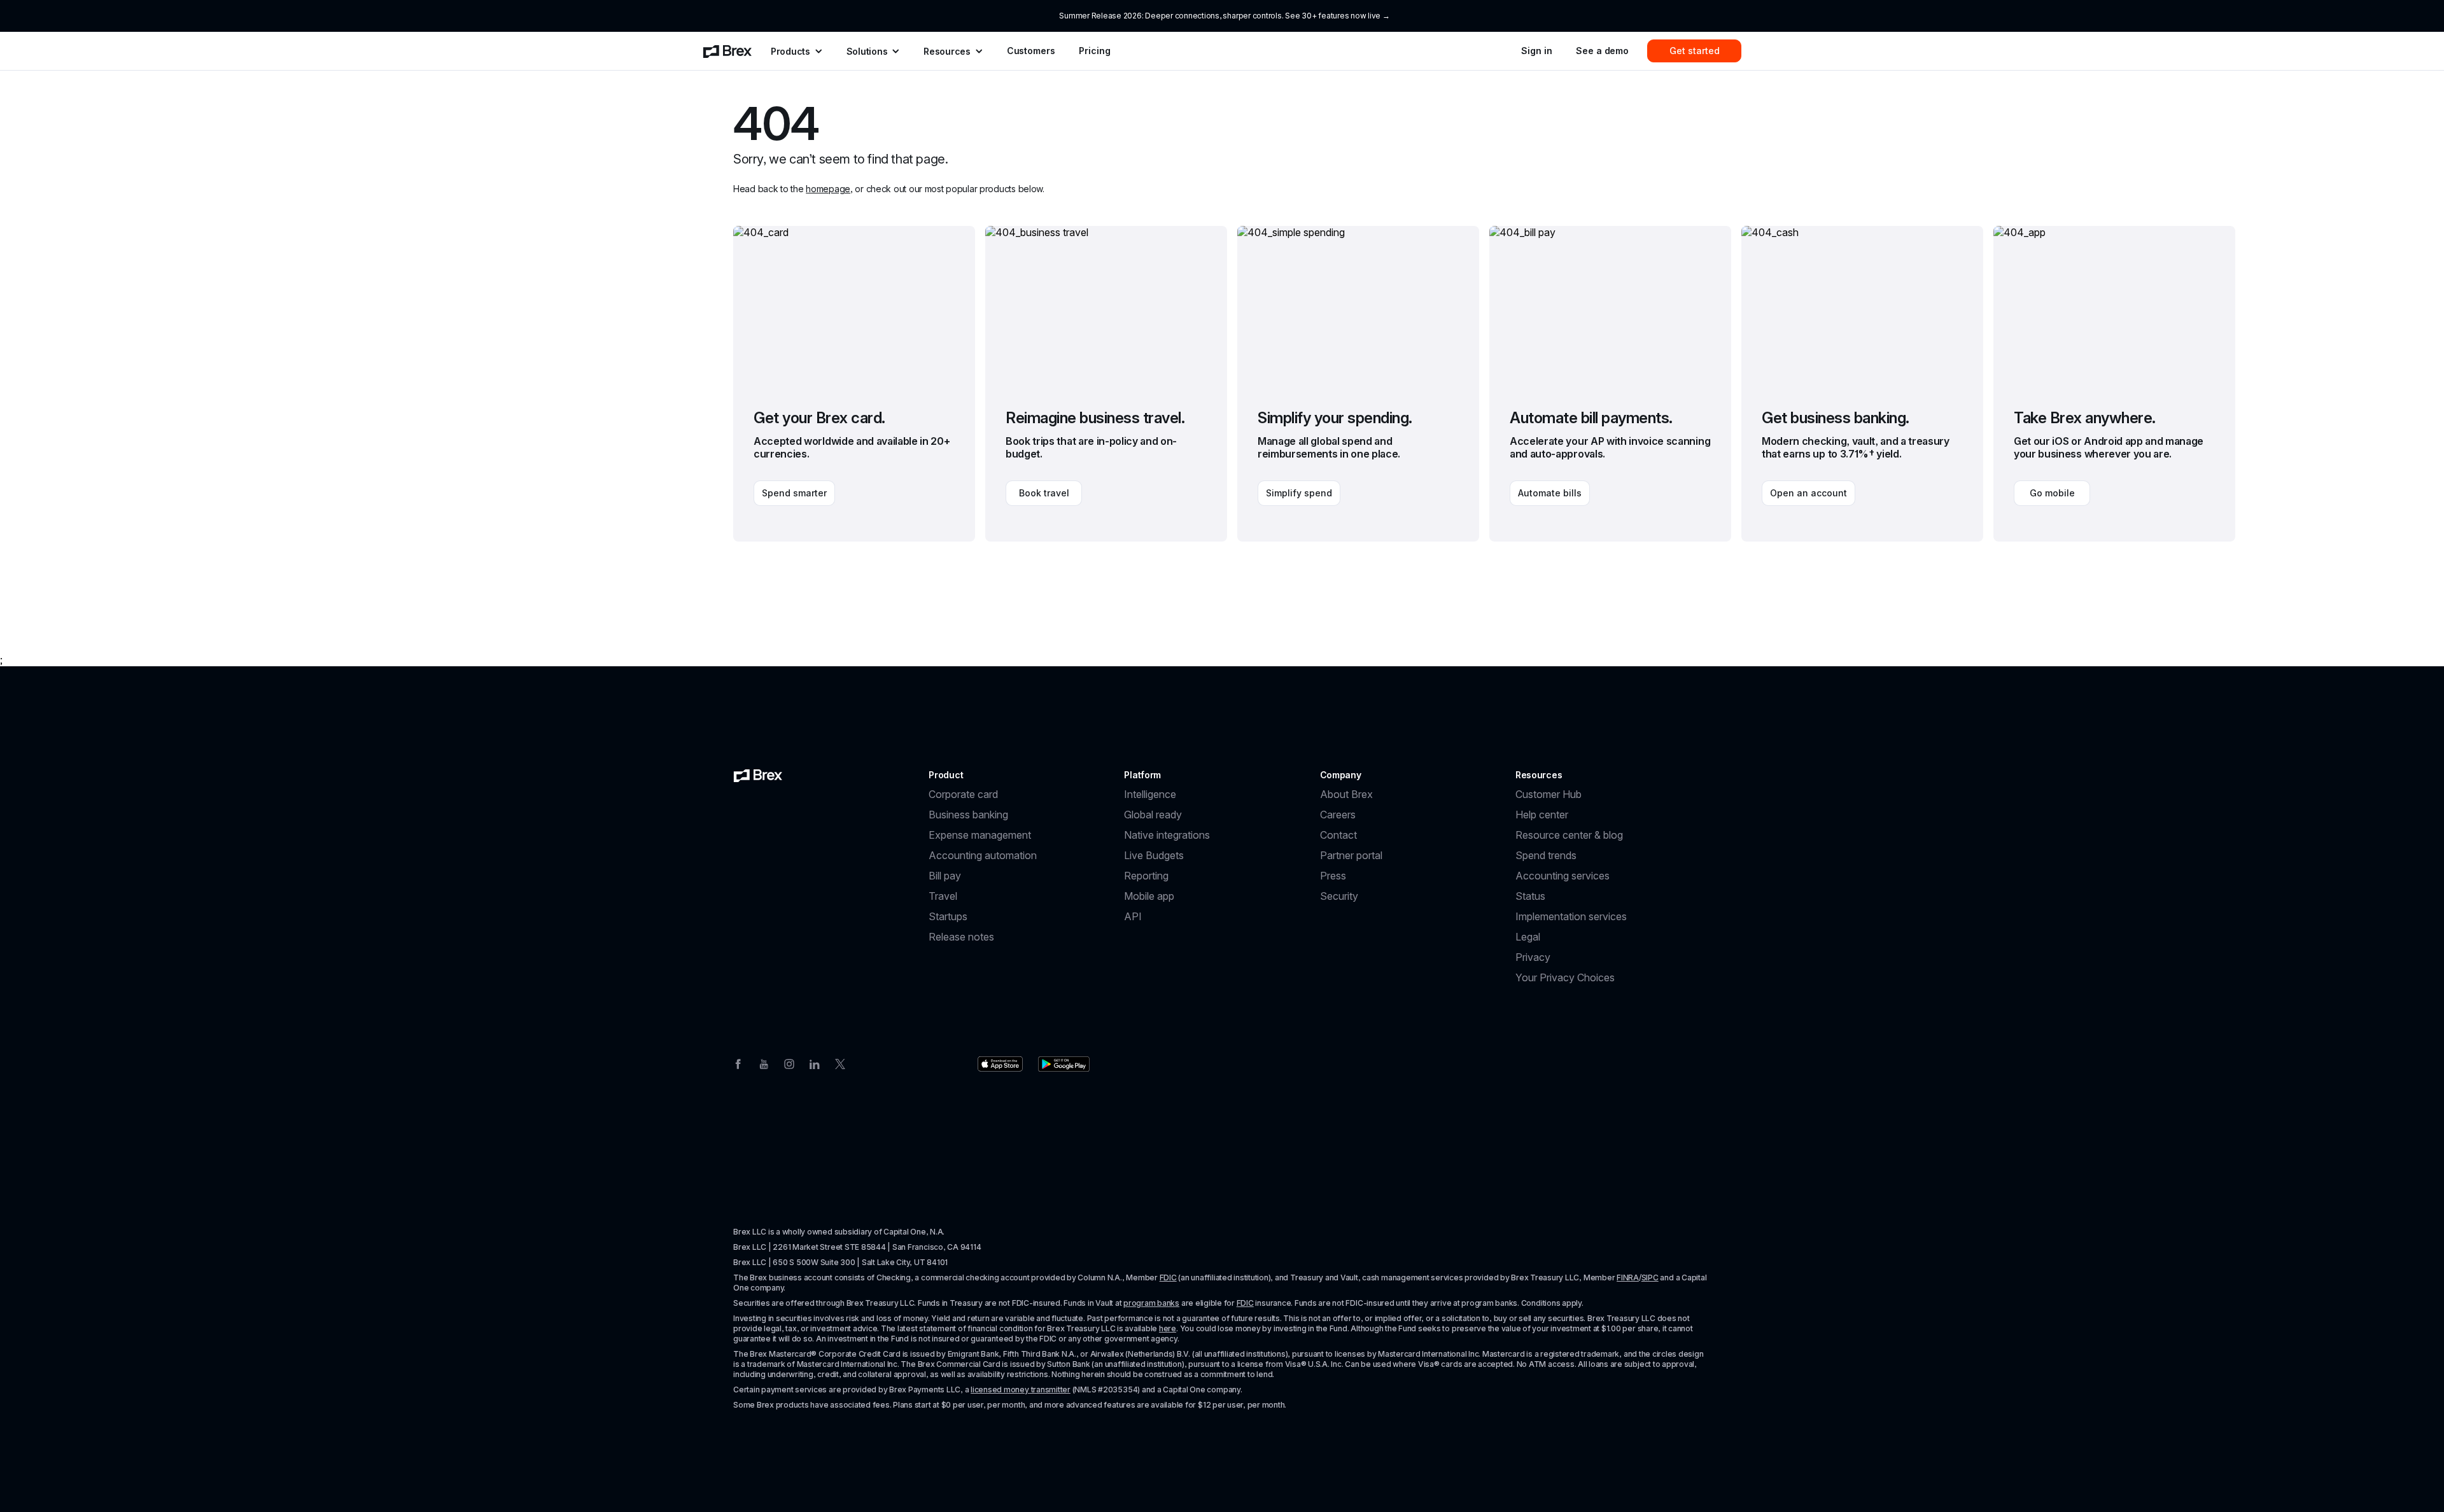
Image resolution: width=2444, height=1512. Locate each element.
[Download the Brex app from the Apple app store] (1000, 1064)
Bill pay (945, 876)
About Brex (1346, 794)
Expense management (980, 835)
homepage (828, 189)
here (1168, 1328)
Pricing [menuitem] (1094, 51)
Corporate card (963, 794)
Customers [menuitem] (1031, 51)
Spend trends (1546, 855)
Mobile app (1149, 896)
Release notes (961, 937)
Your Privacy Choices (1565, 977)
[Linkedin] (815, 1063)
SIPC (1650, 1277)
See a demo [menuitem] (1602, 51)
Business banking (968, 815)
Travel (943, 896)
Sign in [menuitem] (1536, 51)
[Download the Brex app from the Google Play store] (1064, 1064)
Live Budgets (1154, 855)
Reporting (1146, 876)
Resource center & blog (1569, 835)
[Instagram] (789, 1063)
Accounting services (1563, 876)
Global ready (1153, 815)
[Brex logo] (758, 775)
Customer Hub (1549, 794)
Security (1339, 896)
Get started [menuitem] (1695, 51)
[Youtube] (764, 1063)
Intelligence (1150, 794)
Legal (1528, 937)
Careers (1338, 815)
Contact (1338, 835)
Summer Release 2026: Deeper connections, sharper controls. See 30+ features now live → (1224, 16)
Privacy (1533, 957)
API (1133, 916)
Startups (948, 916)
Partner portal (1351, 855)
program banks (1151, 1303)
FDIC (1168, 1277)
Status (1530, 896)
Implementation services (1571, 916)
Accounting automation (983, 855)
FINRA (1628, 1277)
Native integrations (1167, 835)
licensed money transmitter (1021, 1389)
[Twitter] (840, 1063)
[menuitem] (727, 51)
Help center (1542, 815)
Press (1333, 876)
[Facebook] (738, 1063)
